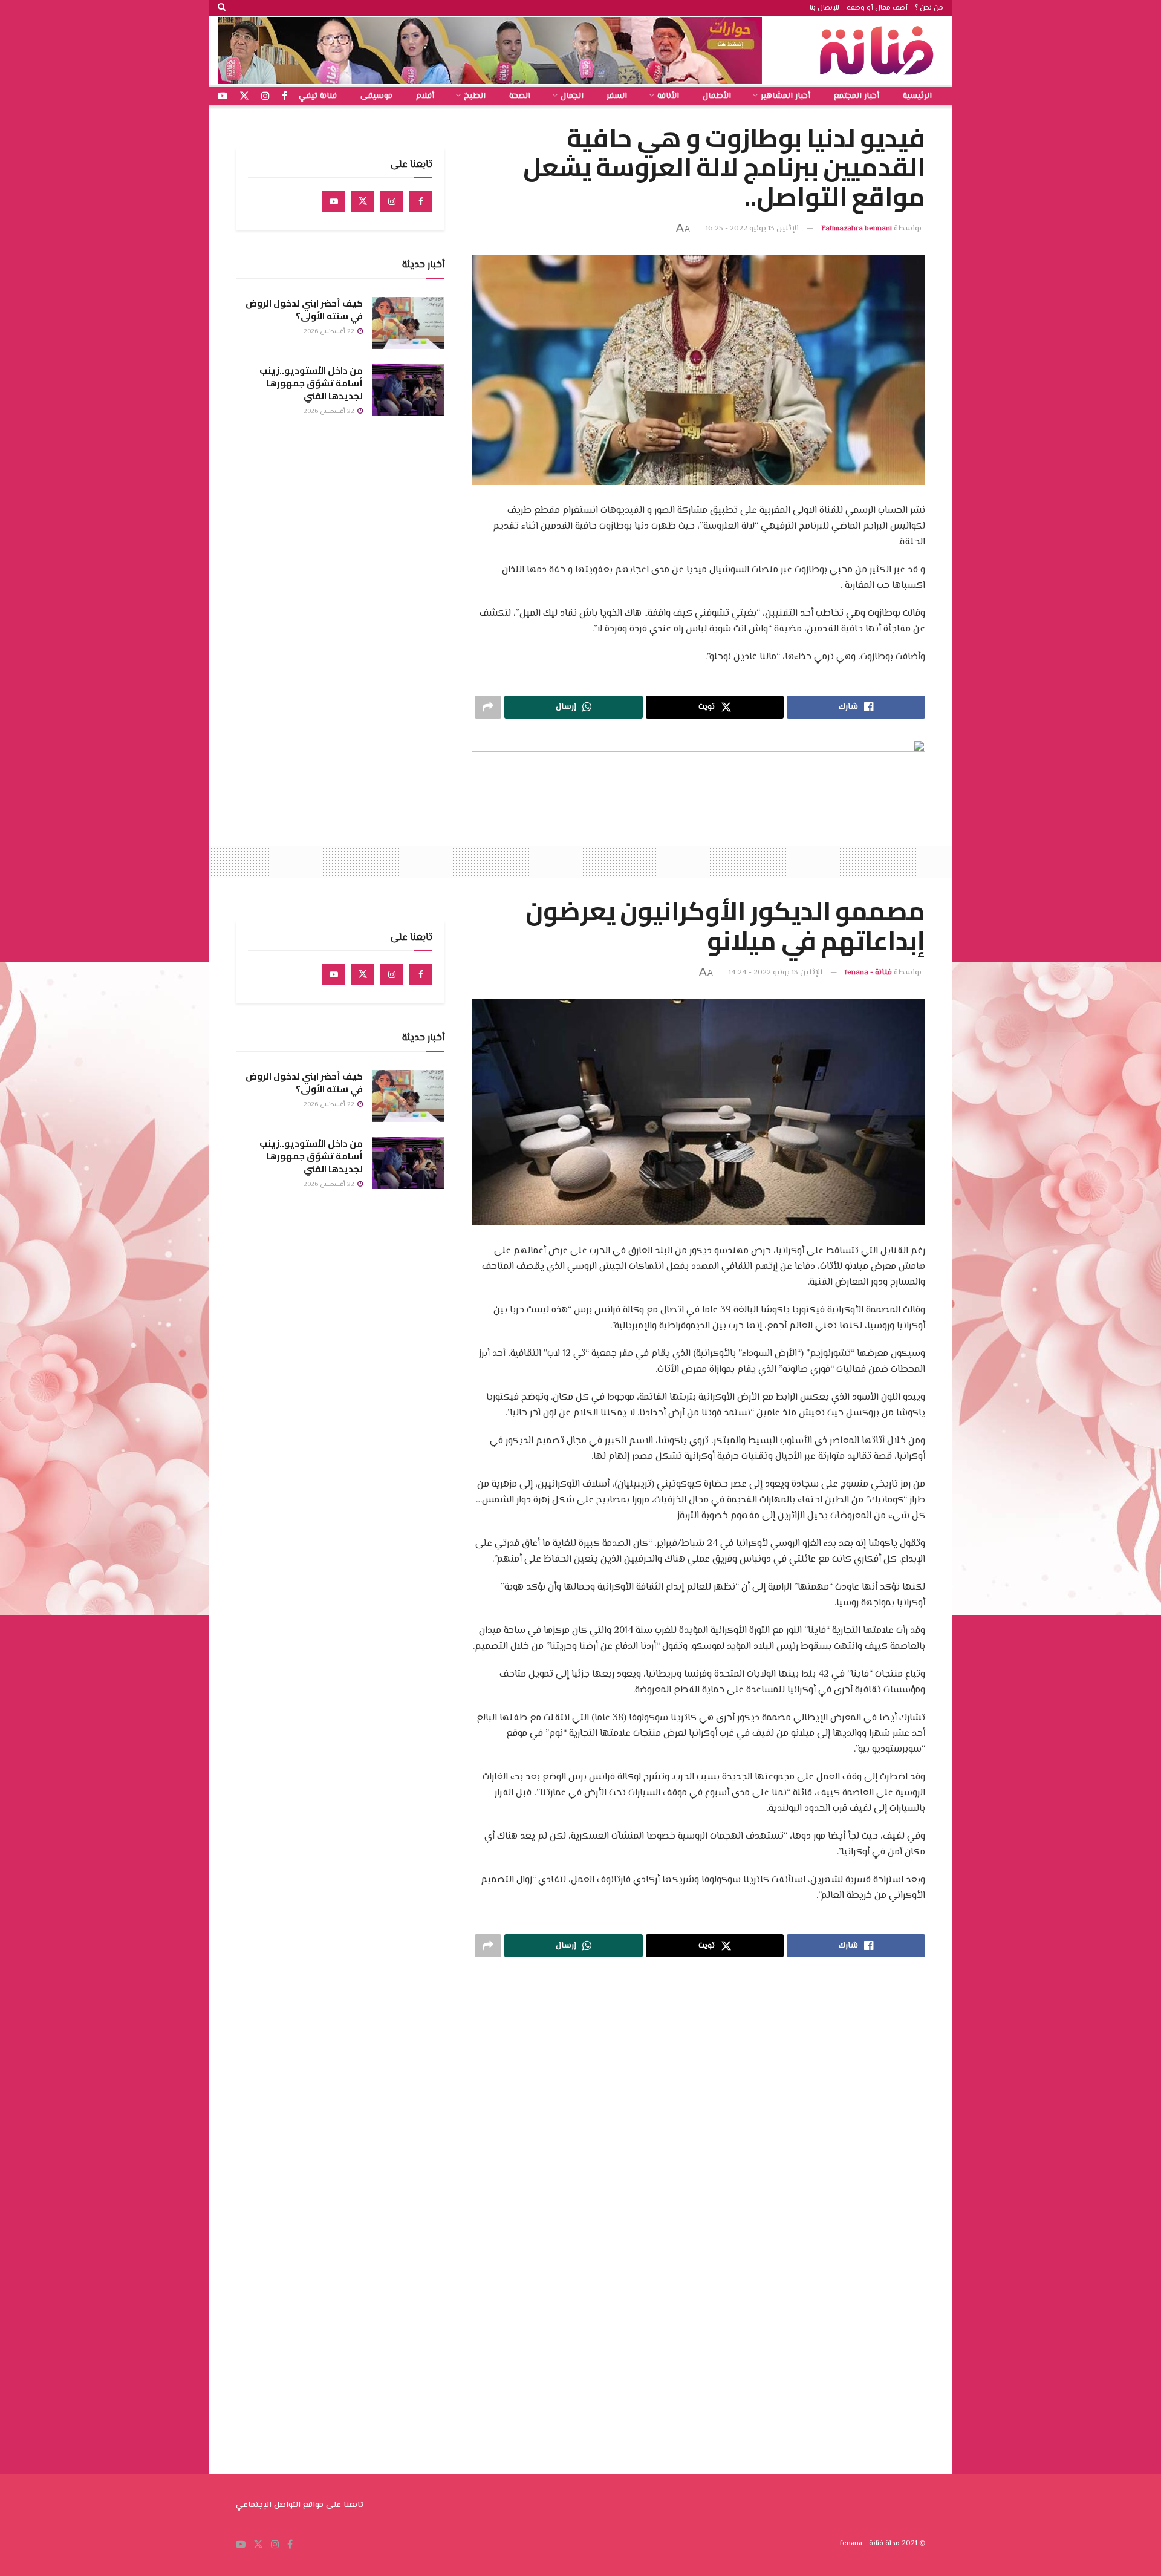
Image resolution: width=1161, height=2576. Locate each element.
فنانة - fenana (868, 973)
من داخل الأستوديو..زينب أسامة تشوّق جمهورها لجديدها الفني (311, 383)
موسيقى (376, 96)
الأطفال (717, 96)
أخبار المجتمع (857, 96)
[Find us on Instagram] (392, 201)
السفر (617, 96)
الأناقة (668, 96)
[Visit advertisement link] (490, 51)
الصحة (520, 96)
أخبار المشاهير (785, 96)
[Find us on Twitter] (363, 201)
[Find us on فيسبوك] (285, 96)
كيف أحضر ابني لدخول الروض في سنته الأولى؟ (304, 310)
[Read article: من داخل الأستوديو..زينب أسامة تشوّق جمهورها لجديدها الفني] (408, 390)
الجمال (572, 96)
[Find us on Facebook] (421, 201)
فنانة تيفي (318, 96)
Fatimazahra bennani (857, 229)
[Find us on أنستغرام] (265, 96)
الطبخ (475, 96)
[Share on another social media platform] (488, 707)
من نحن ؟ (929, 8)
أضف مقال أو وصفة (877, 8)
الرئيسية (917, 96)
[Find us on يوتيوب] (223, 96)
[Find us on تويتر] (244, 96)
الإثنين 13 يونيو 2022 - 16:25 (752, 229)
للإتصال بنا (824, 8)
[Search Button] (222, 8)
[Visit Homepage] (880, 51)
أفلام (425, 96)
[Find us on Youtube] (334, 201)
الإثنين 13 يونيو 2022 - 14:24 (776, 973)
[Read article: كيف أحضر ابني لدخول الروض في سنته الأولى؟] (408, 323)
